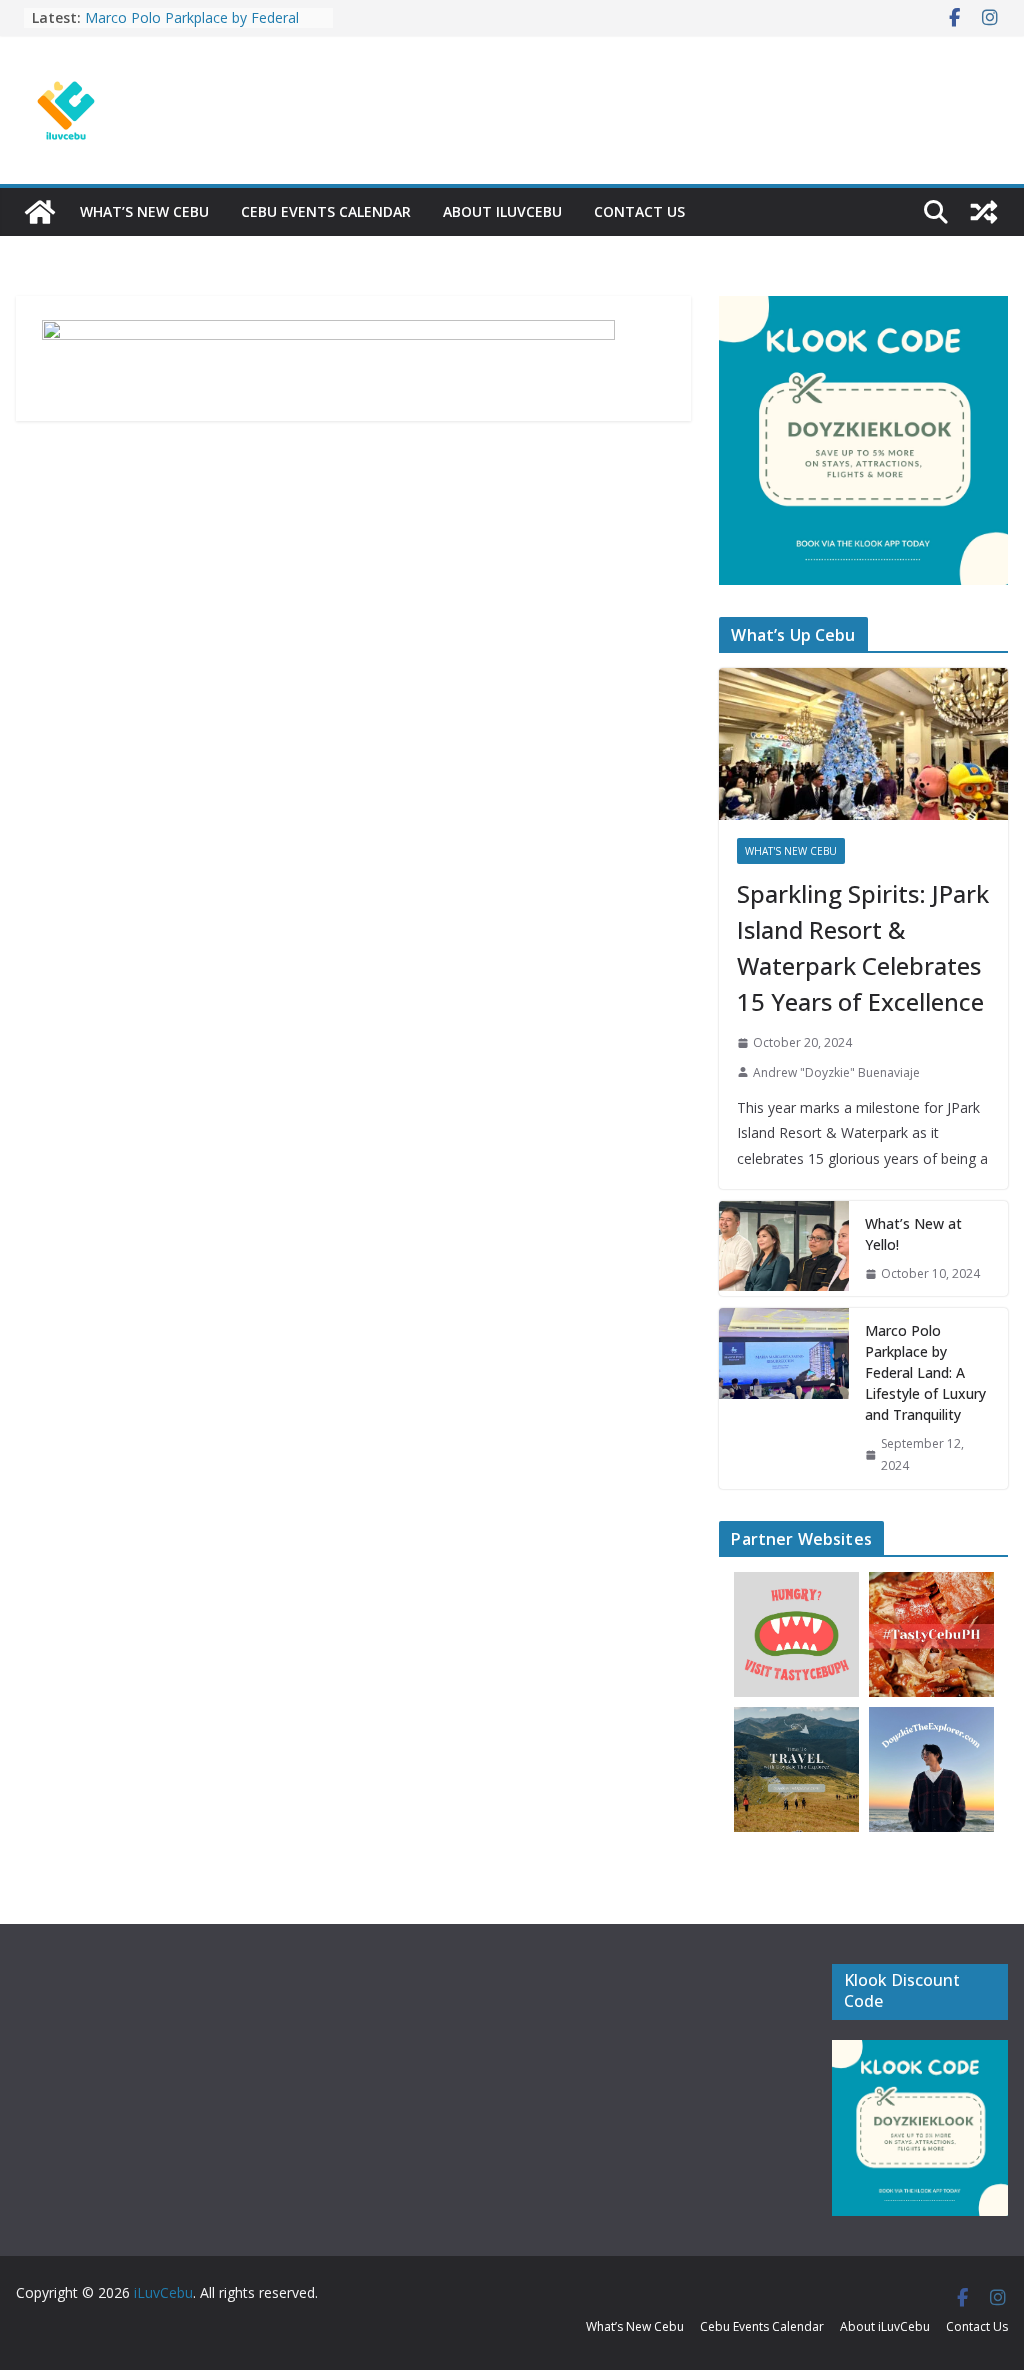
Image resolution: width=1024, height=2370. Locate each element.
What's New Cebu (791, 851)
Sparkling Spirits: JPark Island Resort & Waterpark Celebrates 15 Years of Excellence (863, 947)
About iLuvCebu (502, 211)
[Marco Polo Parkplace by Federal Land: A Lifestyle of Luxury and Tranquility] (784, 1398)
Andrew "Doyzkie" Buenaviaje (836, 1072)
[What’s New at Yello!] (784, 1249)
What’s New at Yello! (913, 1234)
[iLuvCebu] (40, 212)
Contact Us (639, 211)
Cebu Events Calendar (326, 211)
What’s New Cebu (144, 211)
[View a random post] (984, 212)
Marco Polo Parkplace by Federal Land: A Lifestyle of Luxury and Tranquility (925, 1372)
